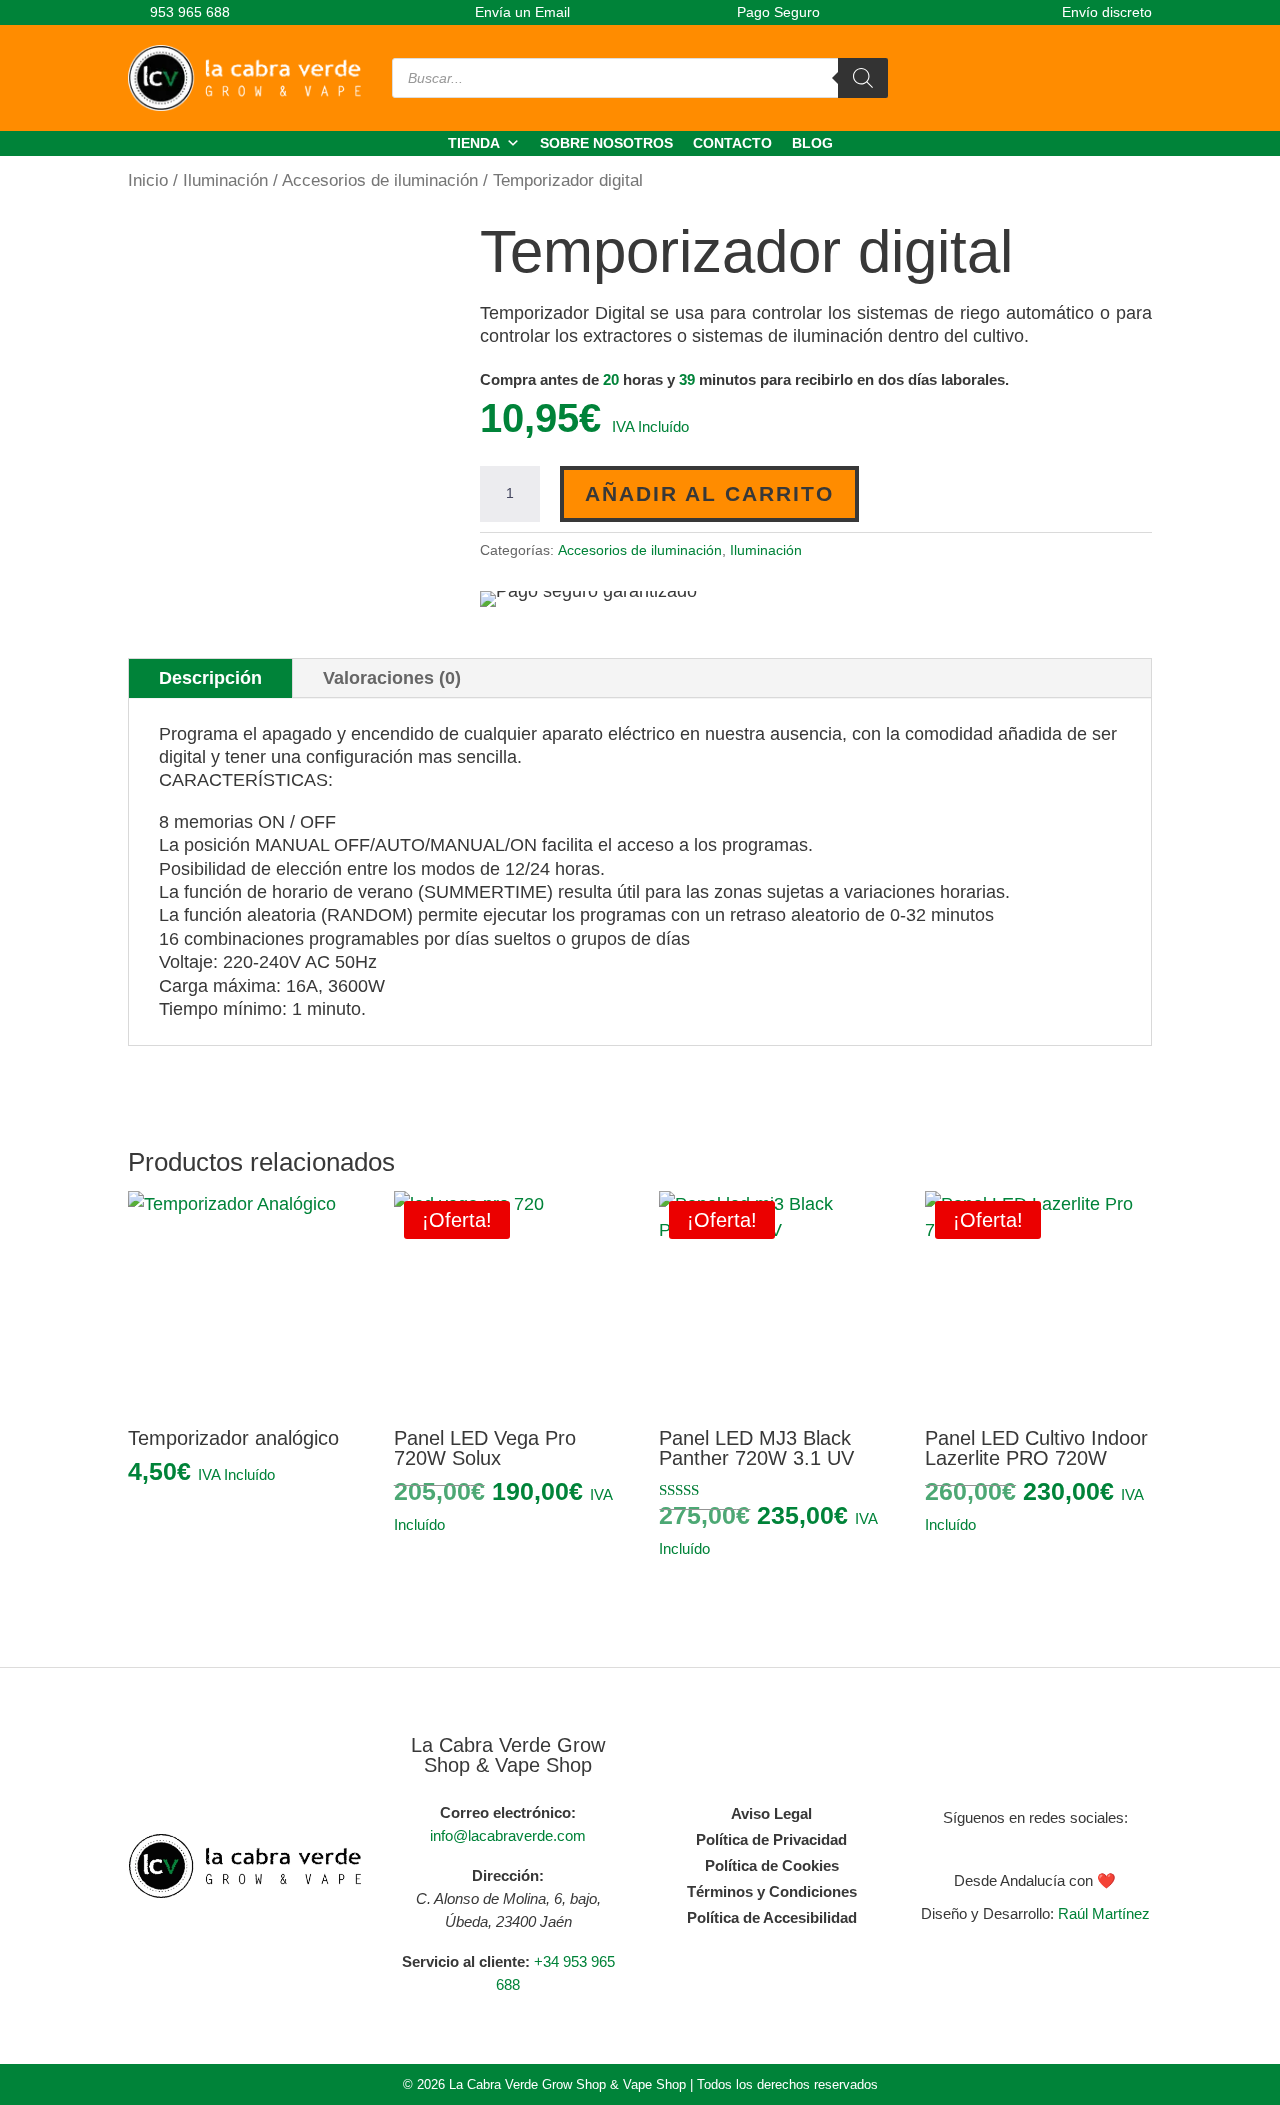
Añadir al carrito (709, 493)
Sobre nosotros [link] (606, 143)
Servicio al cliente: (466, 1961)
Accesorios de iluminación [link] (380, 180)
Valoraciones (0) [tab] (392, 678)
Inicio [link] (148, 180)
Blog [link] (812, 143)
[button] (1015, 1845)
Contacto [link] (732, 143)
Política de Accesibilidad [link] (772, 1917)
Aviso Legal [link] (771, 1813)
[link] (179, 12)
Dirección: (508, 1875)
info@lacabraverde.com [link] (508, 1835)
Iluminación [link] (225, 180)
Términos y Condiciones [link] (772, 1891)
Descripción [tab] (210, 678)
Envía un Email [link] (520, 12)
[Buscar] (863, 78)
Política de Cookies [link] (772, 1865)
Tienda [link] (474, 143)
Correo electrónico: (508, 1812)
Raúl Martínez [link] (1104, 1913)
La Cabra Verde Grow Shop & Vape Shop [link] (508, 1755)
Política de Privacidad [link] (771, 1839)
